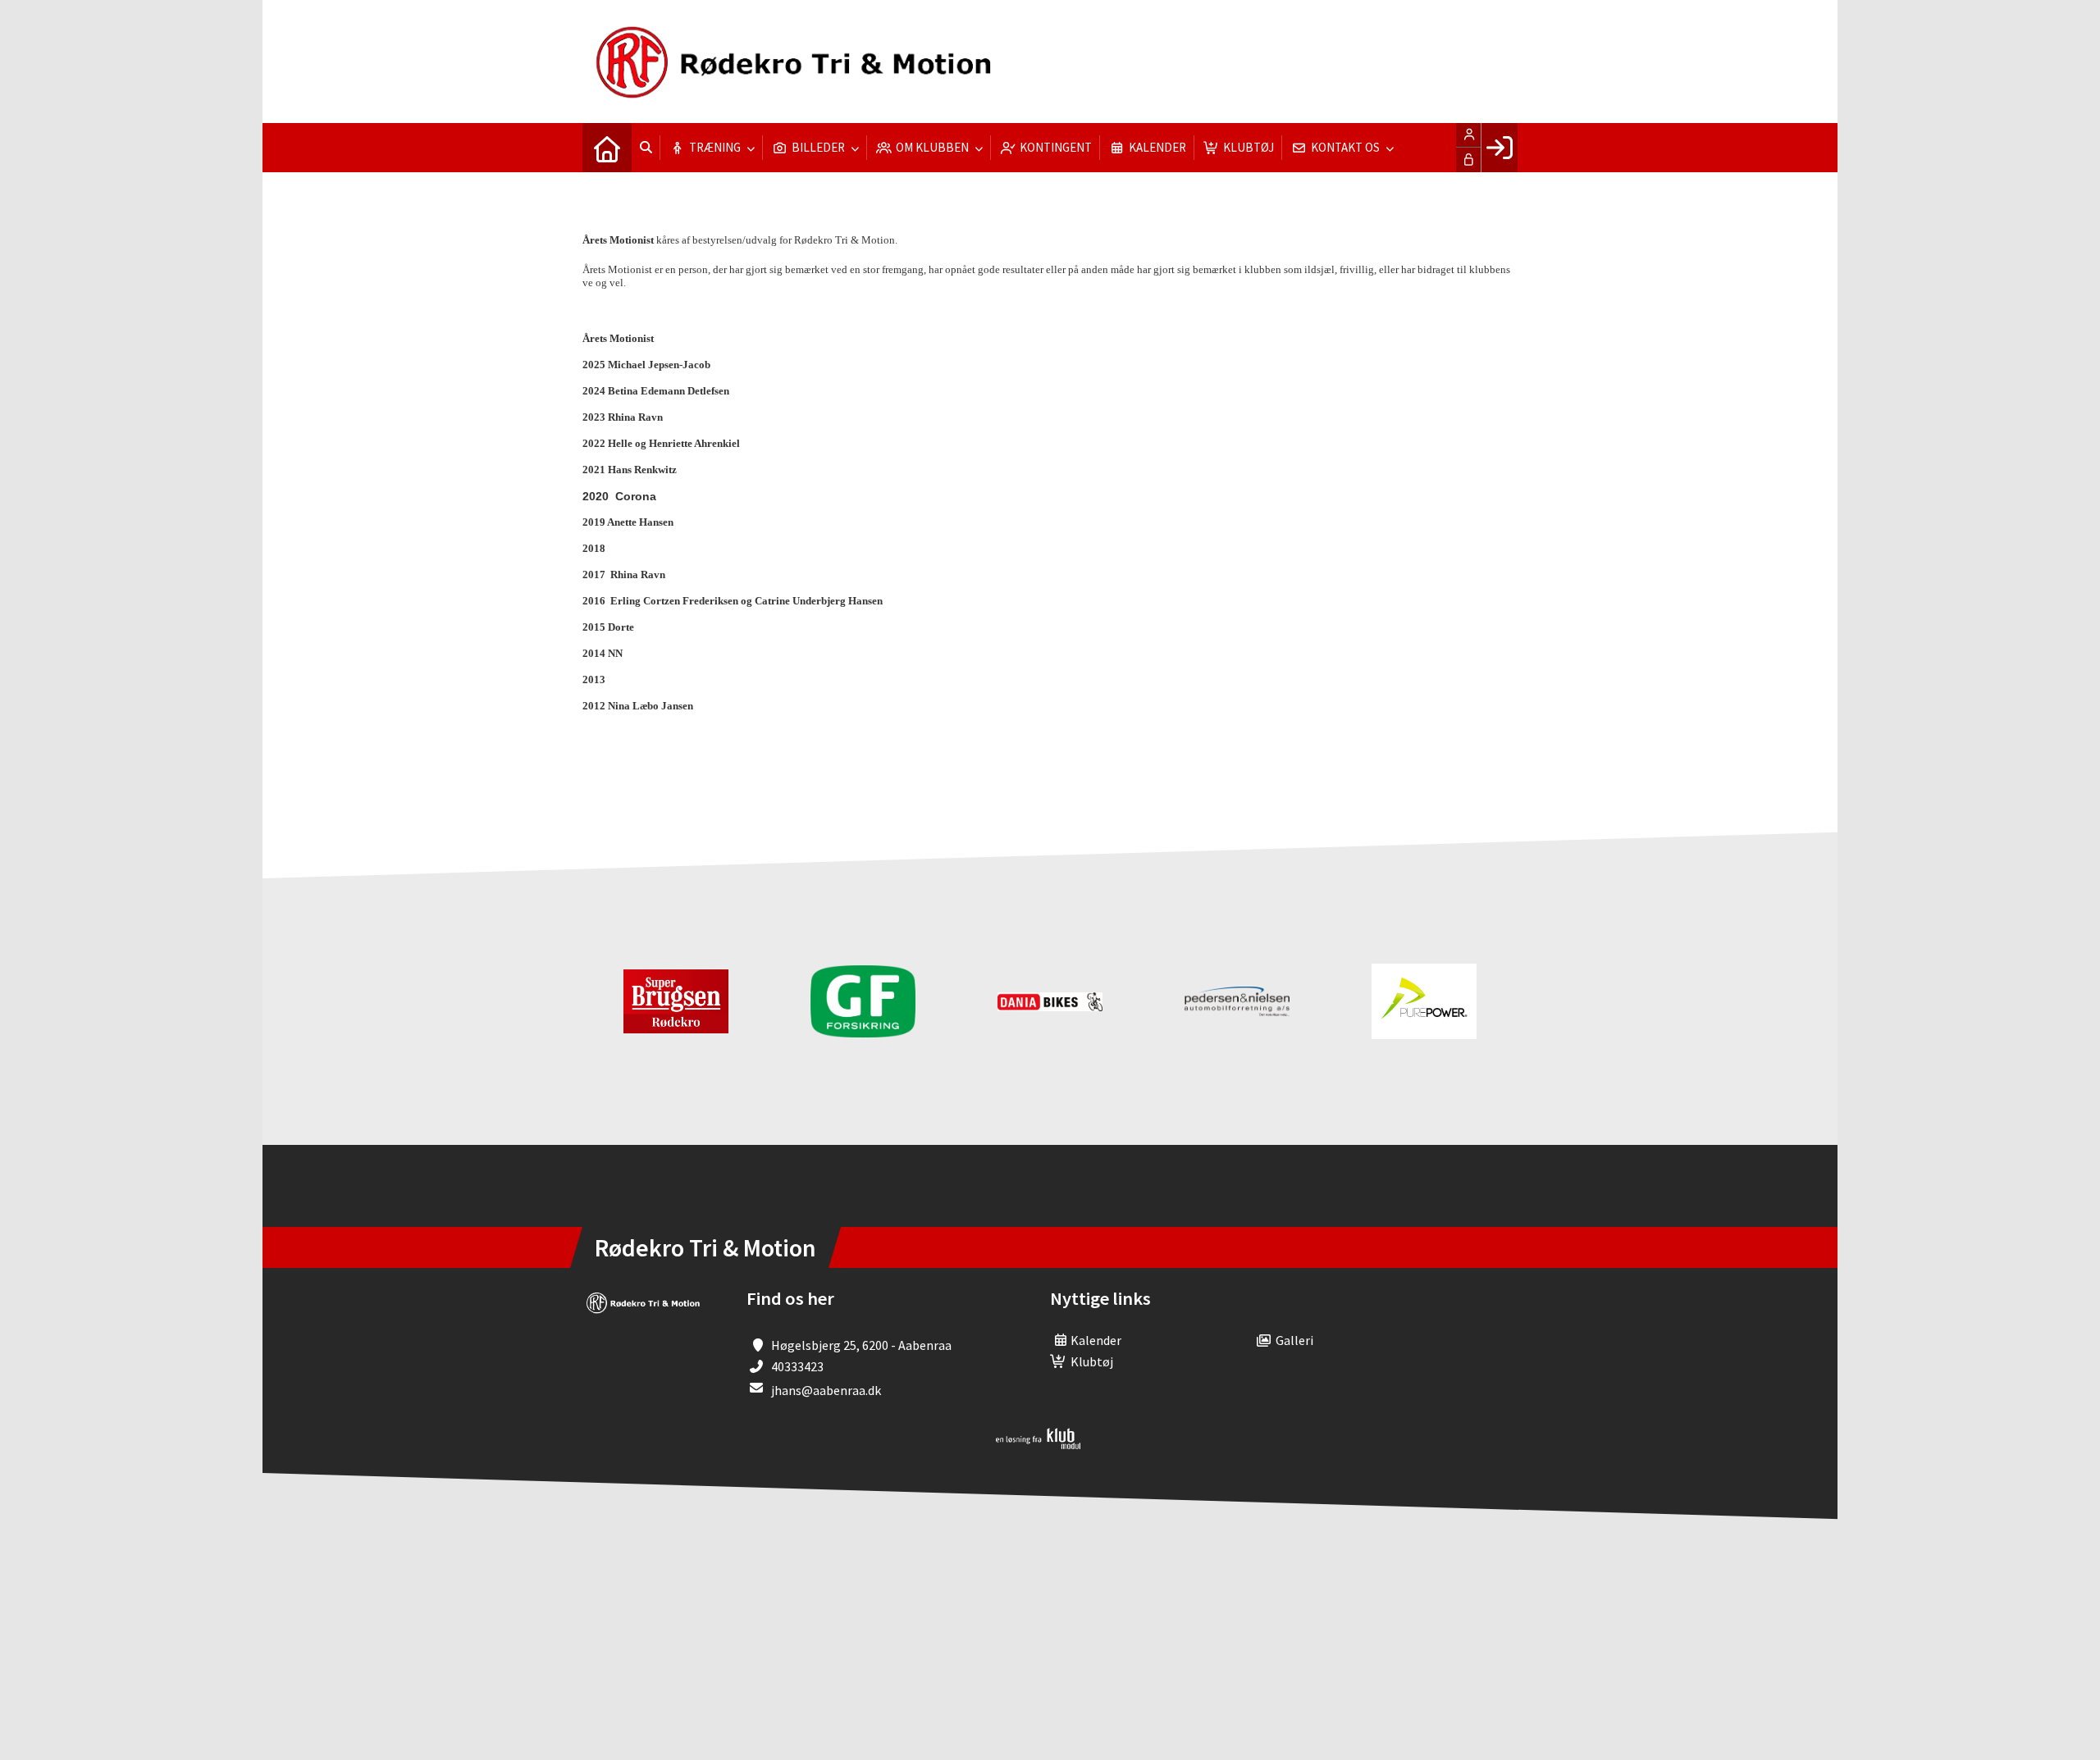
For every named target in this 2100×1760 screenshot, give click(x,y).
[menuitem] (607, 148)
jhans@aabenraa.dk (826, 1390)
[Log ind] (1499, 148)
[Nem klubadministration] (1038, 1444)
